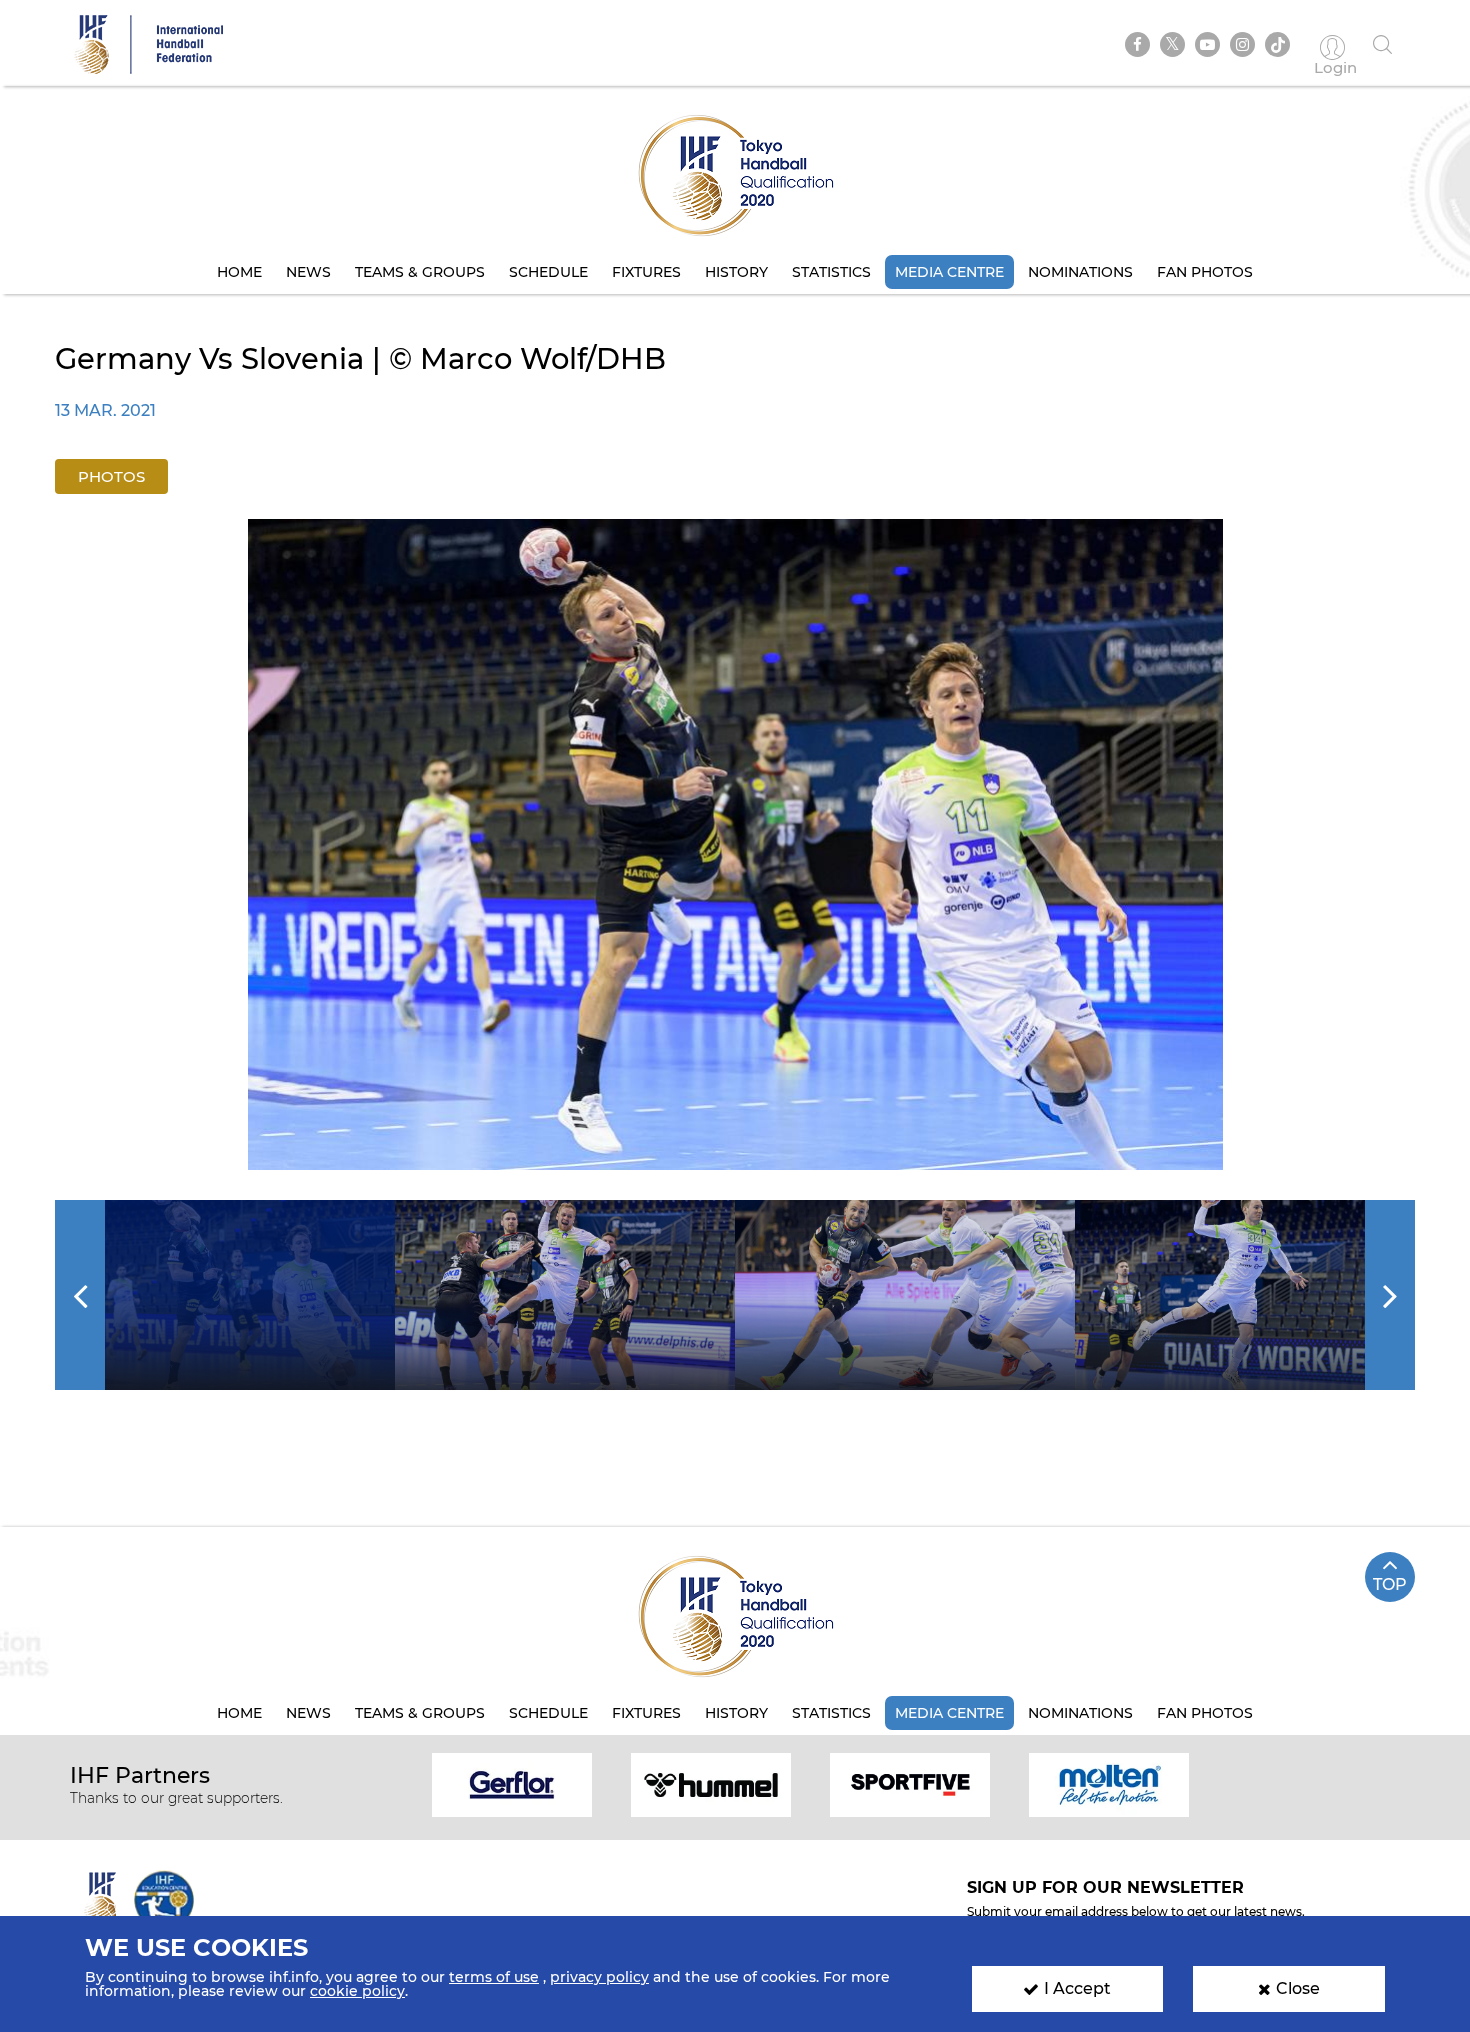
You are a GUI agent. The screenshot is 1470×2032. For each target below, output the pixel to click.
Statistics (831, 272)
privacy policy (599, 1977)
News (308, 272)
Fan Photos (1205, 272)
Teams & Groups (420, 272)
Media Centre (949, 272)
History (736, 272)
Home (239, 272)
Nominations (1080, 272)
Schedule (548, 272)
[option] (735, 844)
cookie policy (357, 1991)
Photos (111, 476)
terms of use (494, 1977)
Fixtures (646, 272)
